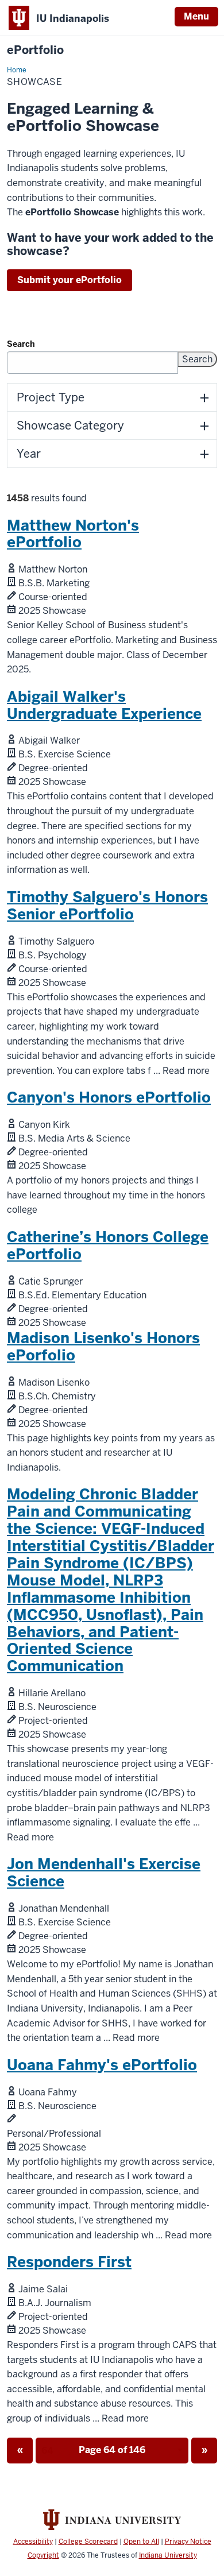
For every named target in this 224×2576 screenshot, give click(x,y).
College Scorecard (88, 2542)
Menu (196, 16)
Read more (186, 1071)
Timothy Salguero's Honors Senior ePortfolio (107, 906)
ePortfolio (35, 50)
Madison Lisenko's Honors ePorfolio (103, 1347)
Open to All (141, 2542)
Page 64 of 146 (91, 2454)
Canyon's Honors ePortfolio (109, 1097)
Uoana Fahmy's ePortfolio (102, 2065)
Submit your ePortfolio (69, 280)
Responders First (69, 2262)
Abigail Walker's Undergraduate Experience (104, 705)
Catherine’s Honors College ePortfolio (108, 1246)
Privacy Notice (188, 2542)
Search (21, 344)
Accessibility (33, 2542)
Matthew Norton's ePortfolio (73, 534)
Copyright (43, 2555)
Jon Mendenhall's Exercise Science (104, 1873)
